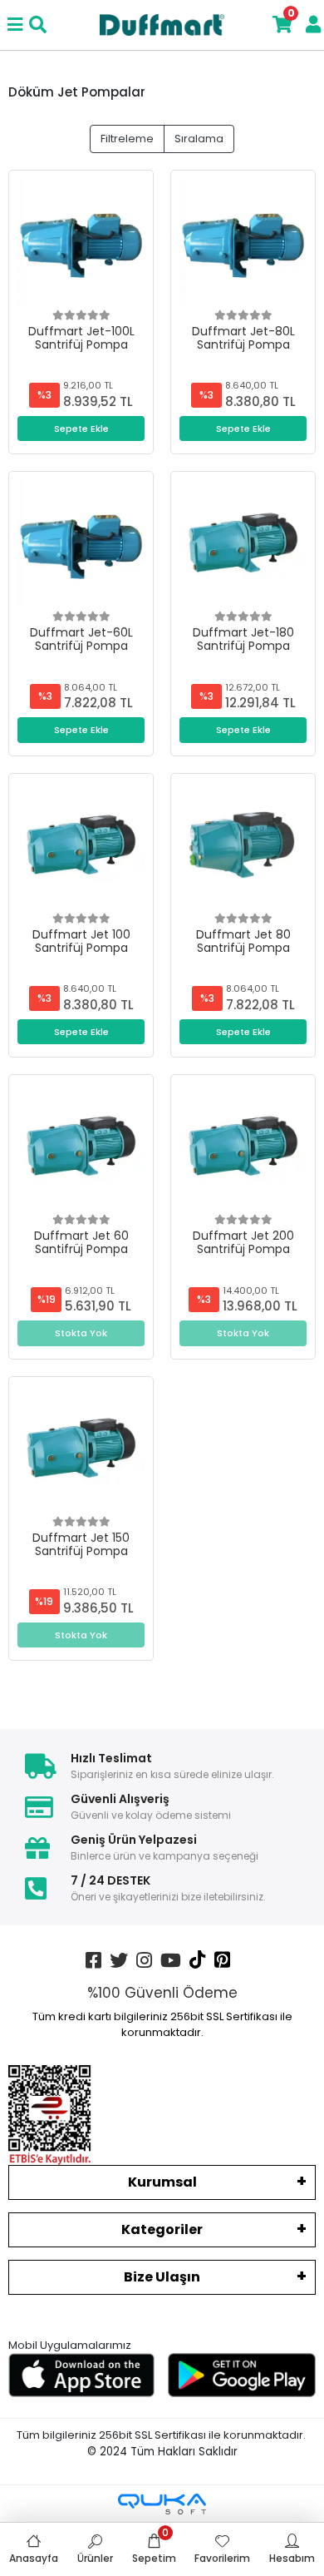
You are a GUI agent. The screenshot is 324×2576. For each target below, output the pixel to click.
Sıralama (199, 139)
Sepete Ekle (81, 429)
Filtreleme (127, 139)
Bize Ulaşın (162, 2277)
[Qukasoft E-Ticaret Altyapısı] (162, 2504)
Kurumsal (162, 2182)
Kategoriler (162, 2229)
